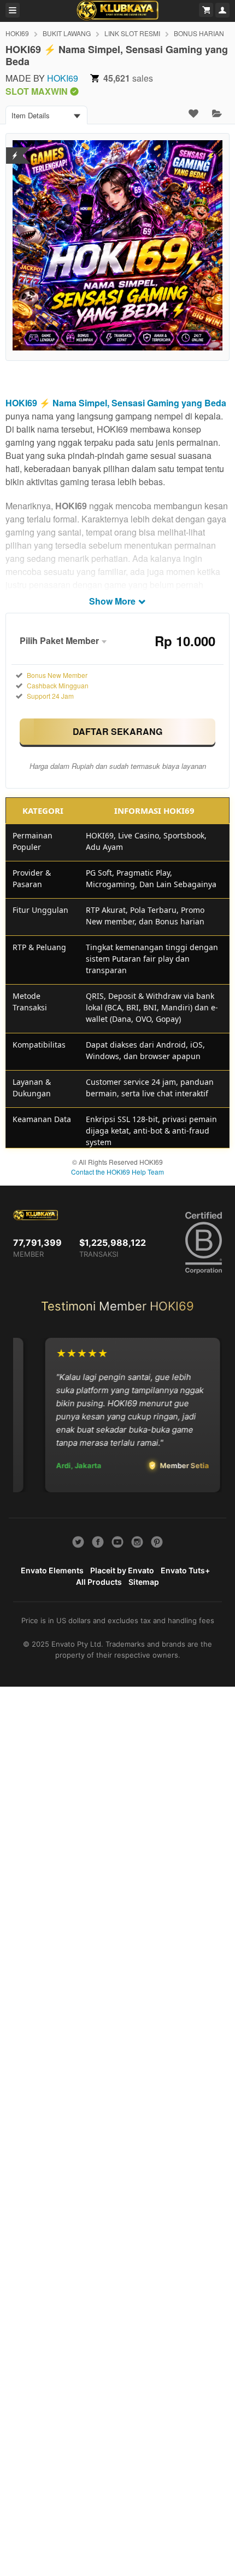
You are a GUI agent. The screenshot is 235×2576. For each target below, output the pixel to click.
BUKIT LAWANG (67, 33)
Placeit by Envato (122, 1570)
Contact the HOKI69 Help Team (117, 1172)
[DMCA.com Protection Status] (15, 149)
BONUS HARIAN (199, 33)
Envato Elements (52, 1570)
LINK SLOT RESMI (132, 33)
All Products (99, 1582)
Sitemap (144, 1582)
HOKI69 (17, 33)
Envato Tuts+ (185, 1570)
